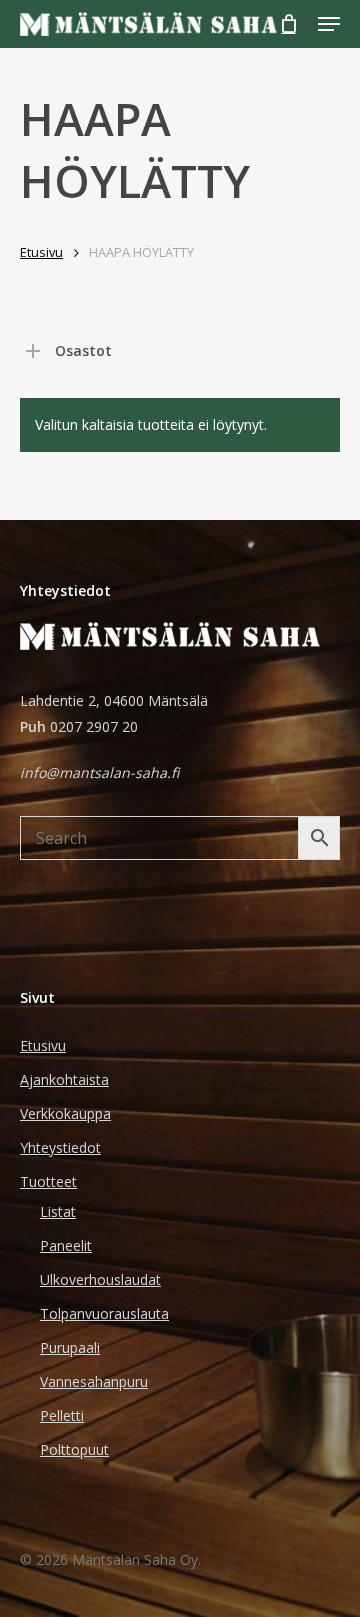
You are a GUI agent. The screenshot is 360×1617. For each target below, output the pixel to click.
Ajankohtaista (64, 1079)
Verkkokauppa (65, 1113)
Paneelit (66, 1245)
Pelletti (62, 1415)
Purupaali (70, 1347)
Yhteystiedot (60, 1147)
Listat (58, 1211)
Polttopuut (74, 1449)
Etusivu (41, 252)
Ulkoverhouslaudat (100, 1279)
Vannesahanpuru (94, 1381)
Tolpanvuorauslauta (104, 1313)
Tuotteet (48, 1181)
